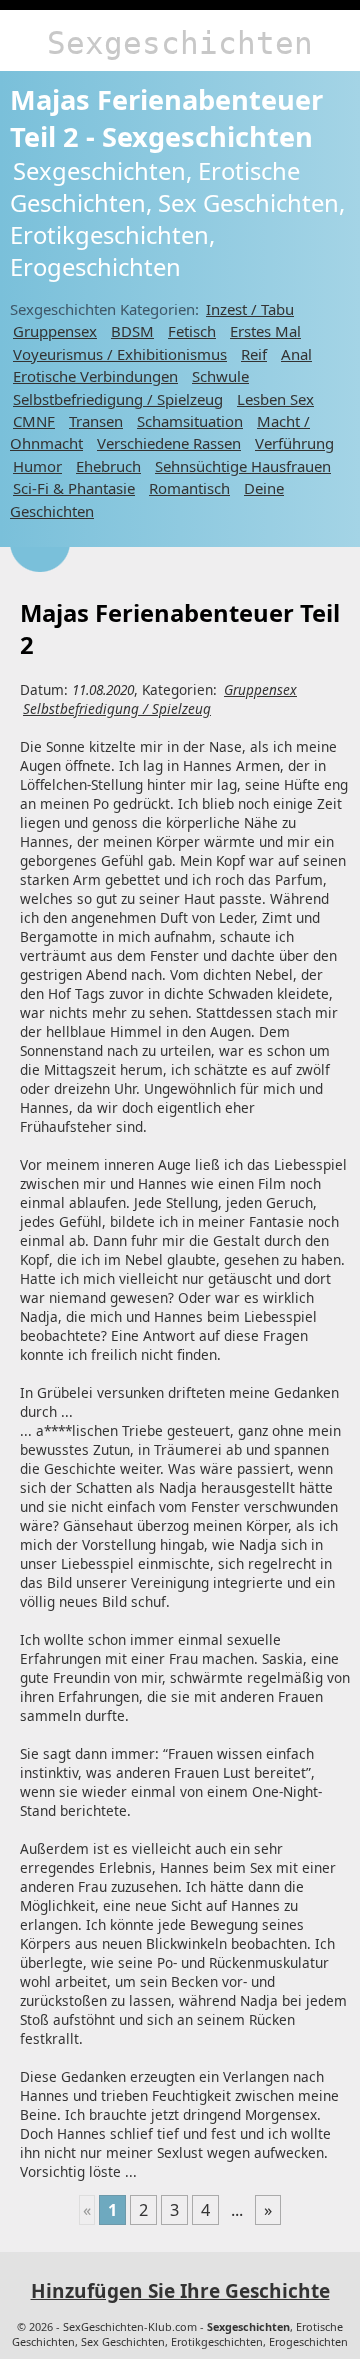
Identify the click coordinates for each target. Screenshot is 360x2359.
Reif (254, 354)
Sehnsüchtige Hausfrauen (243, 466)
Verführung (294, 443)
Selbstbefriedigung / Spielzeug (118, 399)
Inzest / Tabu (250, 309)
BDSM (132, 331)
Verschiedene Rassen (169, 443)
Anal (296, 354)
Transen (96, 421)
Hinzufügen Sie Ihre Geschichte (180, 2291)
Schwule (220, 376)
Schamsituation (190, 421)
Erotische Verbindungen (95, 376)
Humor (37, 466)
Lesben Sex (275, 399)
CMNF (34, 421)
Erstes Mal (265, 331)
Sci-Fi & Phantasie (74, 488)
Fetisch (192, 331)
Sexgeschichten (180, 43)
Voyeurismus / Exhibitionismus (120, 354)
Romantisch (189, 488)
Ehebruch (108, 466)
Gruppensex (55, 331)
